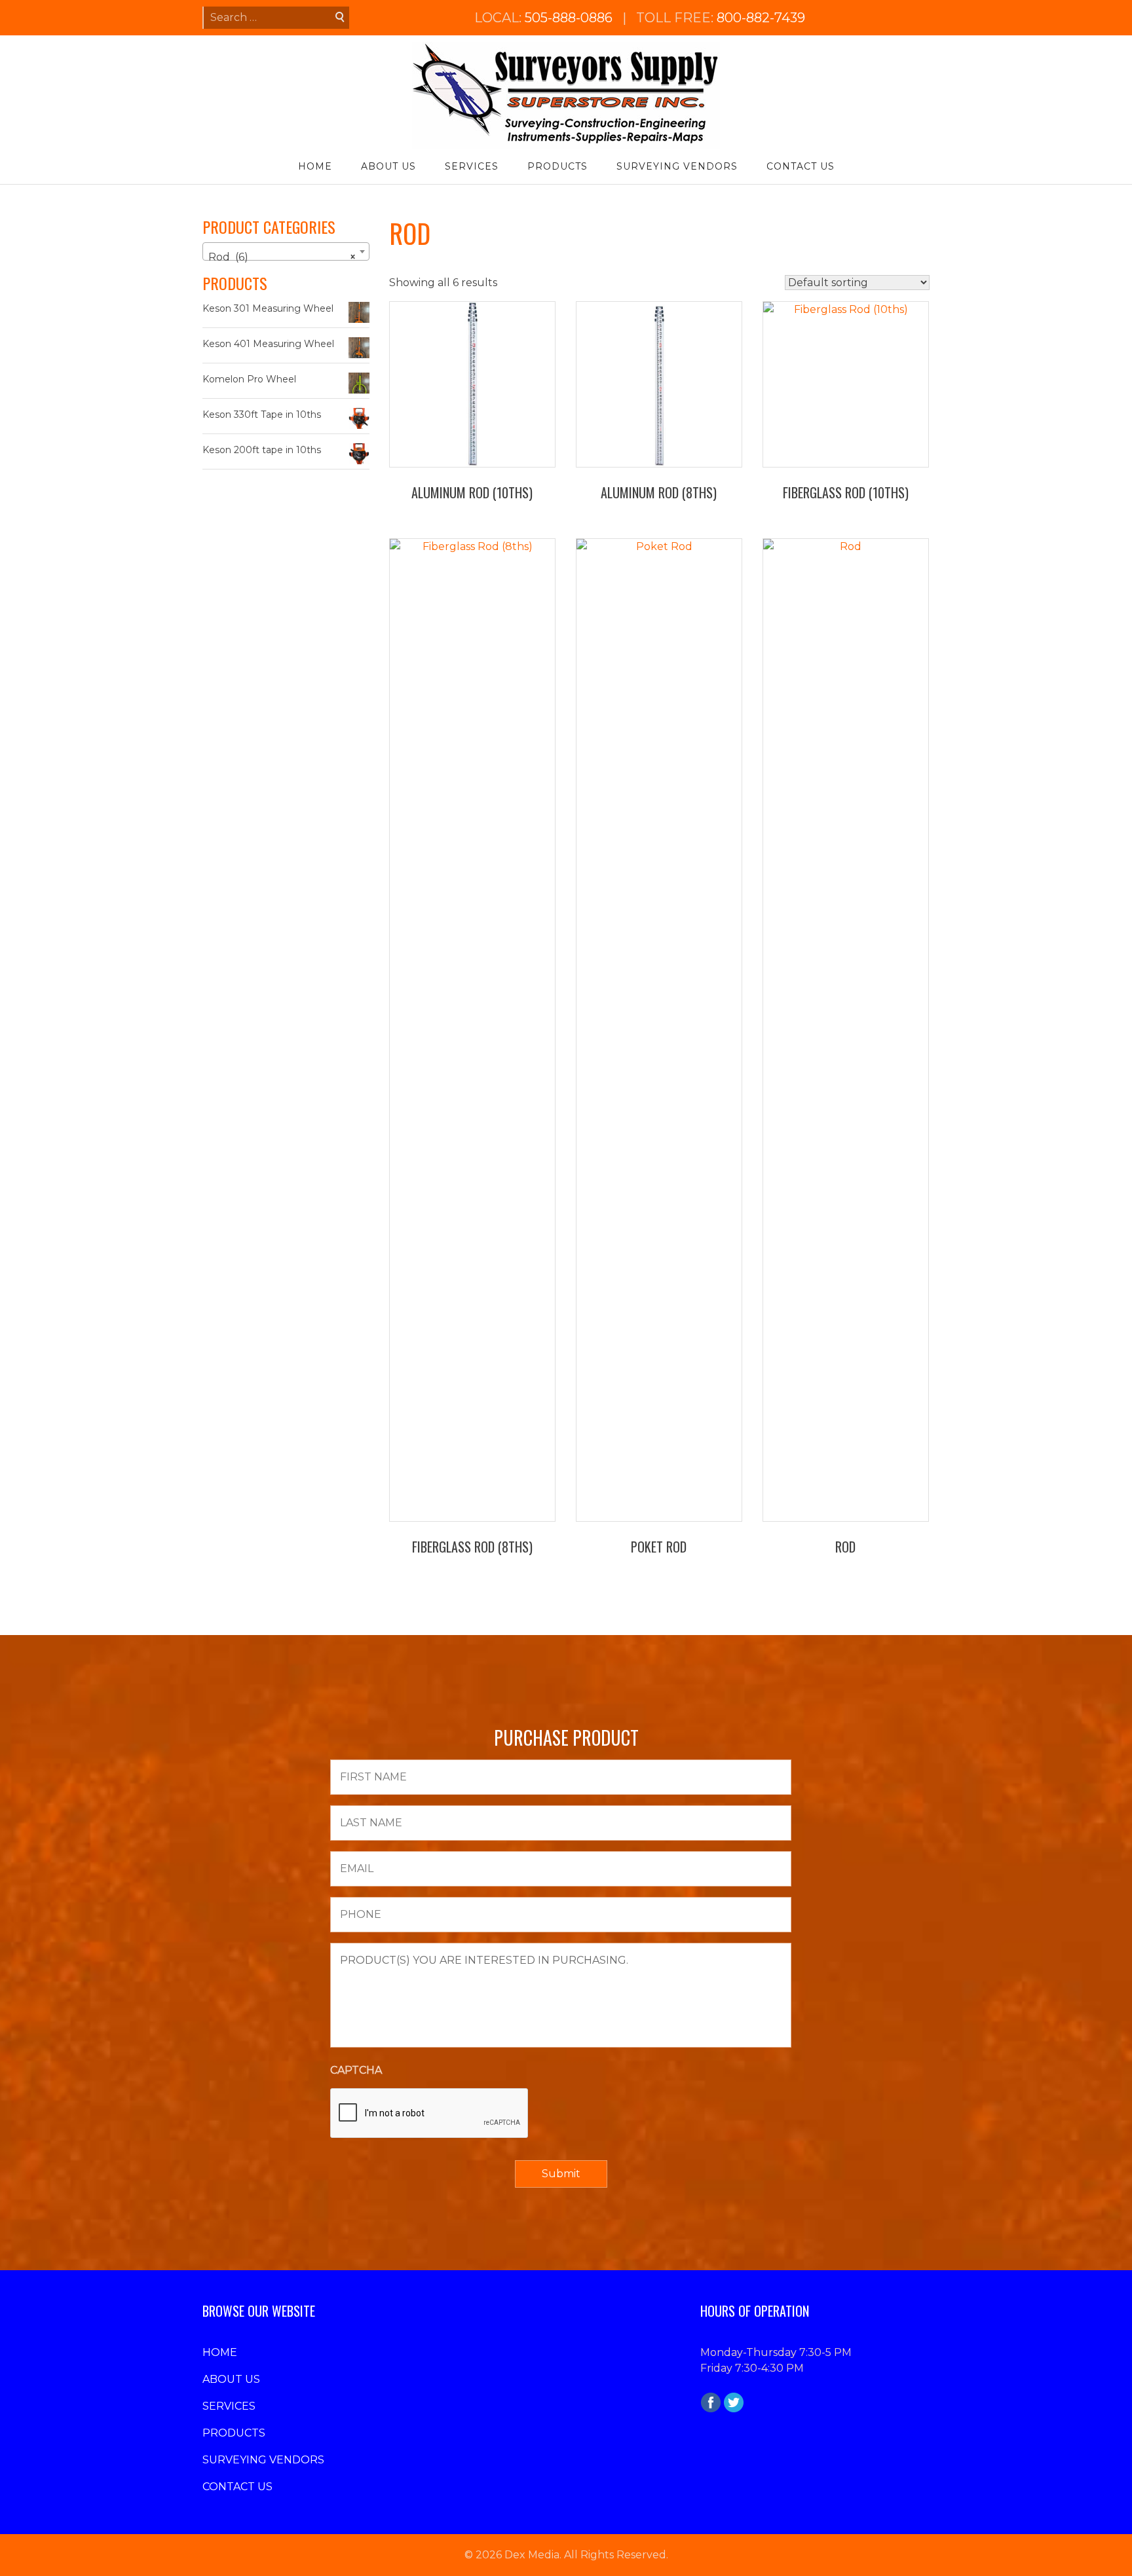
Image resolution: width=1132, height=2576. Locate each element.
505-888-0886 (569, 18)
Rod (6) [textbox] (282, 257)
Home (315, 166)
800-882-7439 (761, 18)
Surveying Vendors (677, 166)
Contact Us (801, 166)
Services (472, 166)
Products (557, 166)
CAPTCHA (356, 2070)
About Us (388, 166)
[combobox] (286, 251)
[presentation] (430, 2114)
